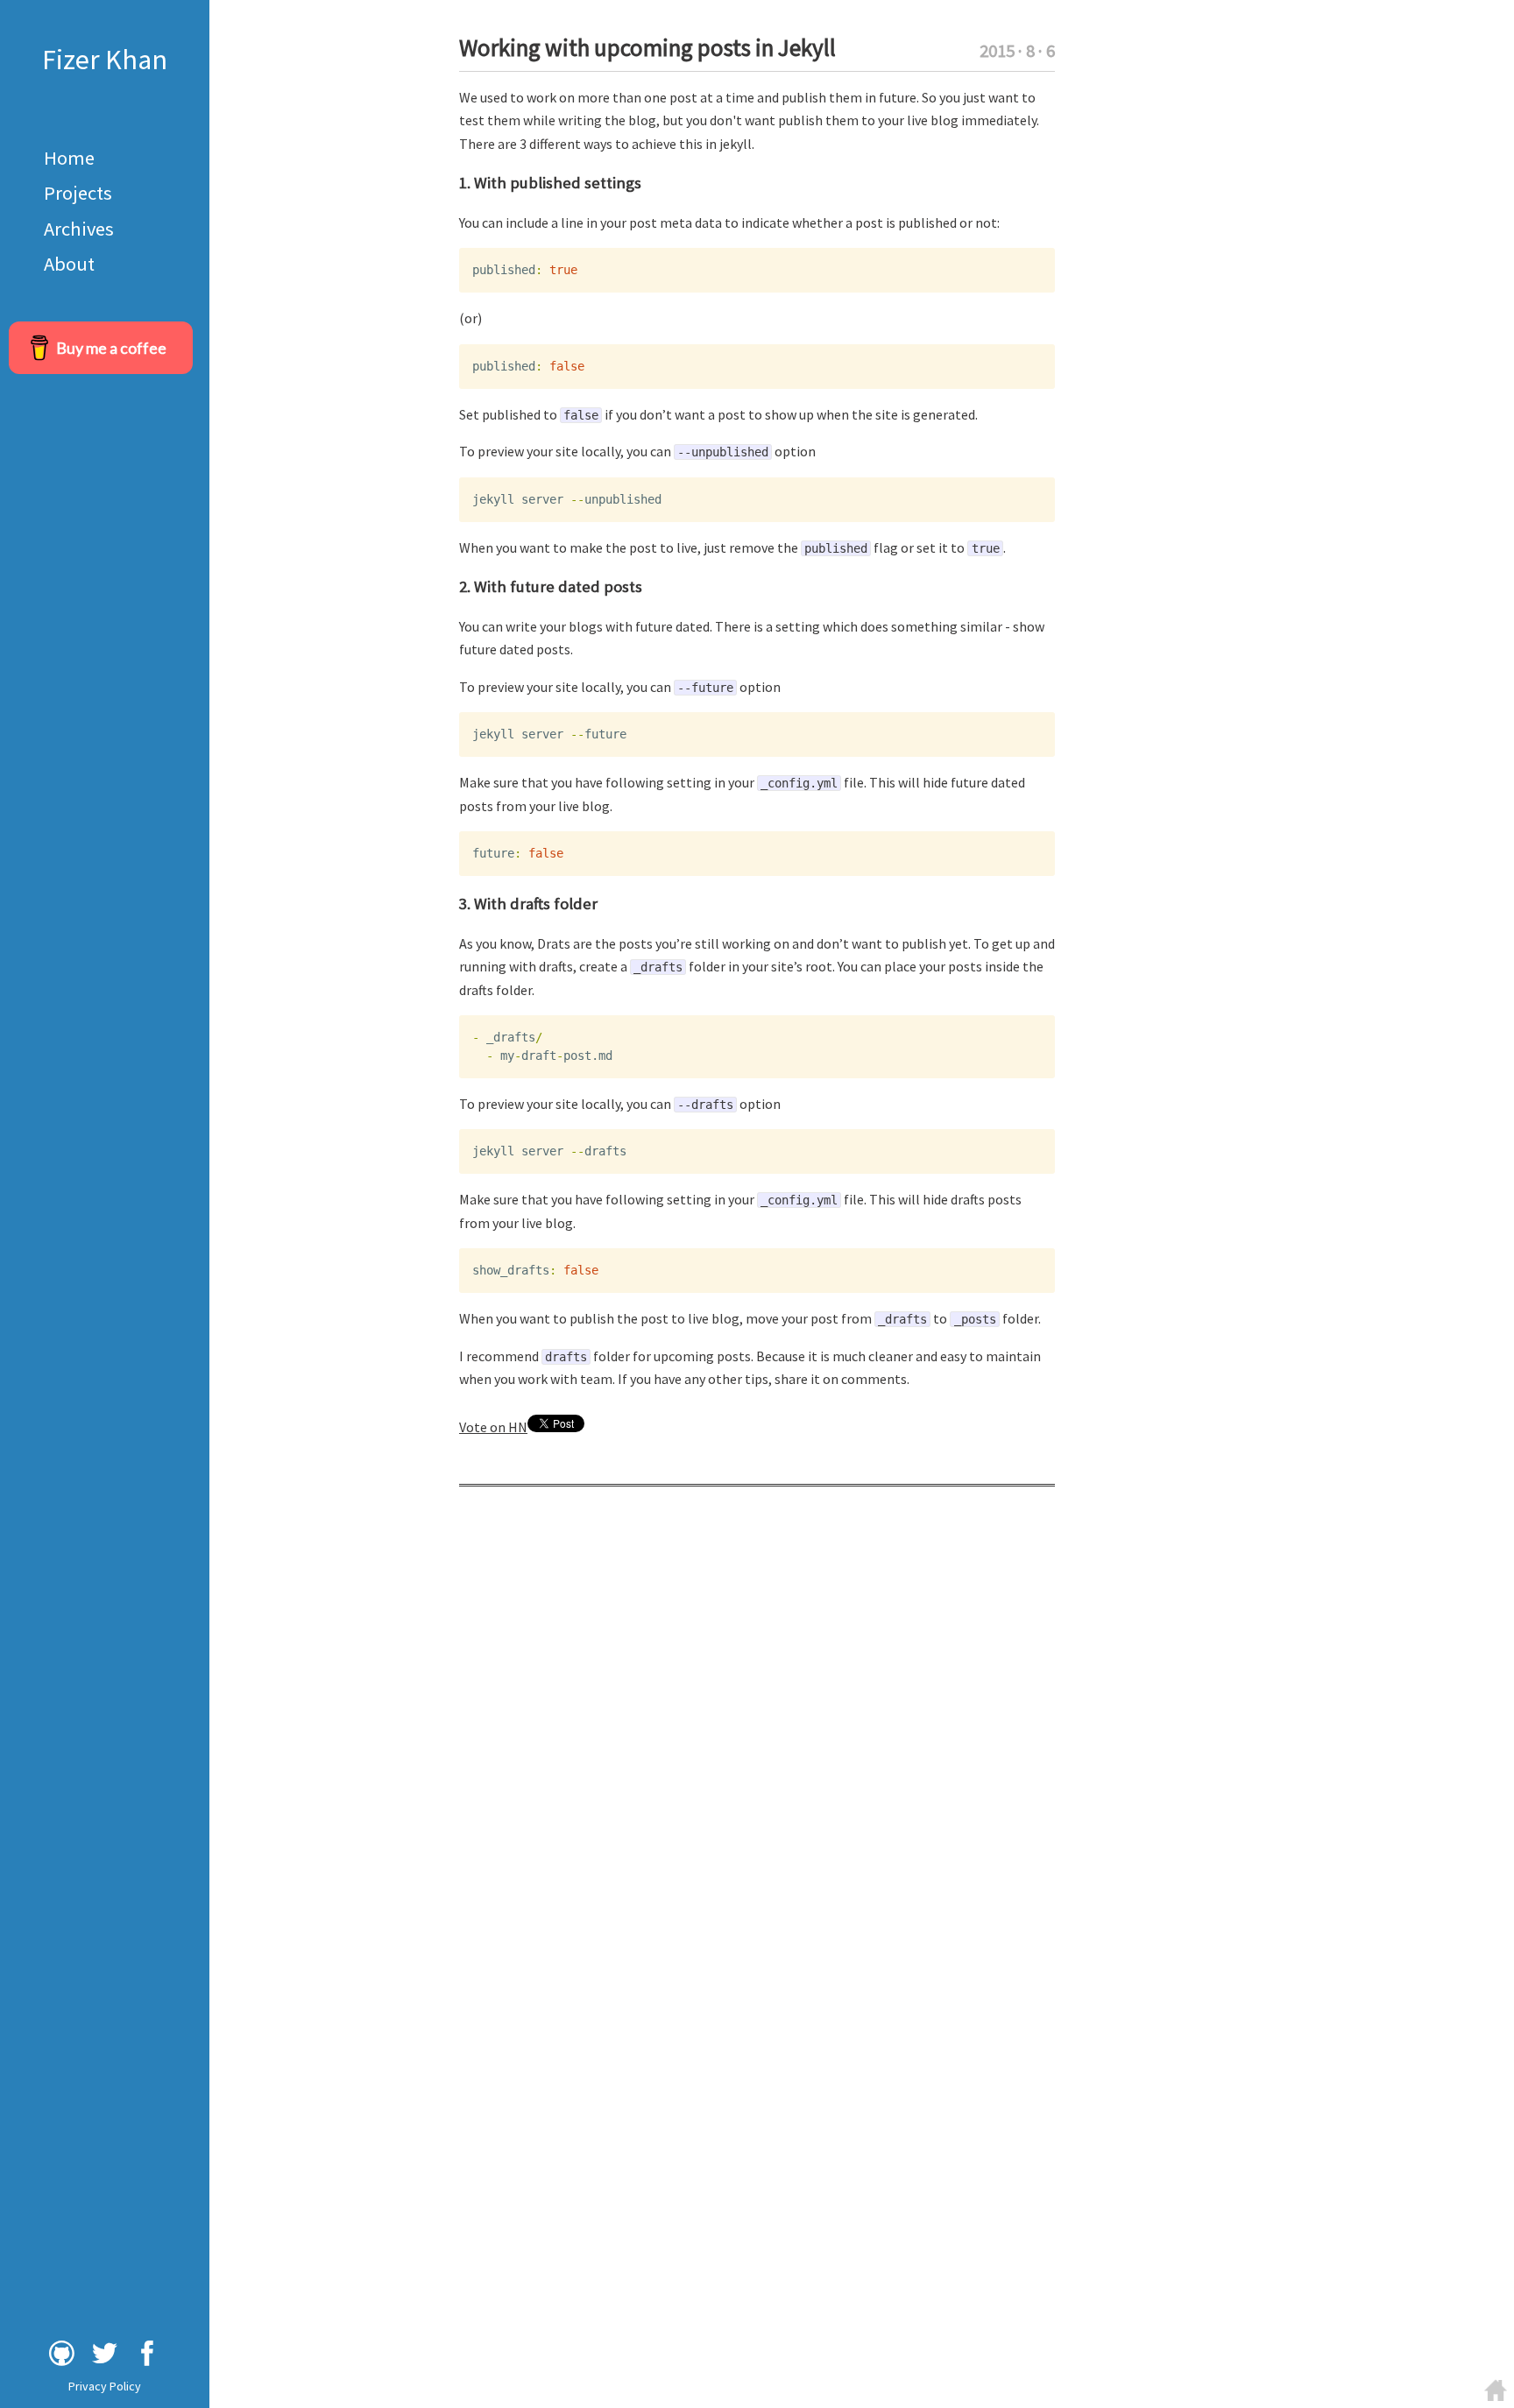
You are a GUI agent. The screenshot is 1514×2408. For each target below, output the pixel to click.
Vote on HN (493, 1427)
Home (69, 158)
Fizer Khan (105, 60)
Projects (78, 193)
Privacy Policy (105, 2386)
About (69, 264)
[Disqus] (757, 1734)
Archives (79, 229)
